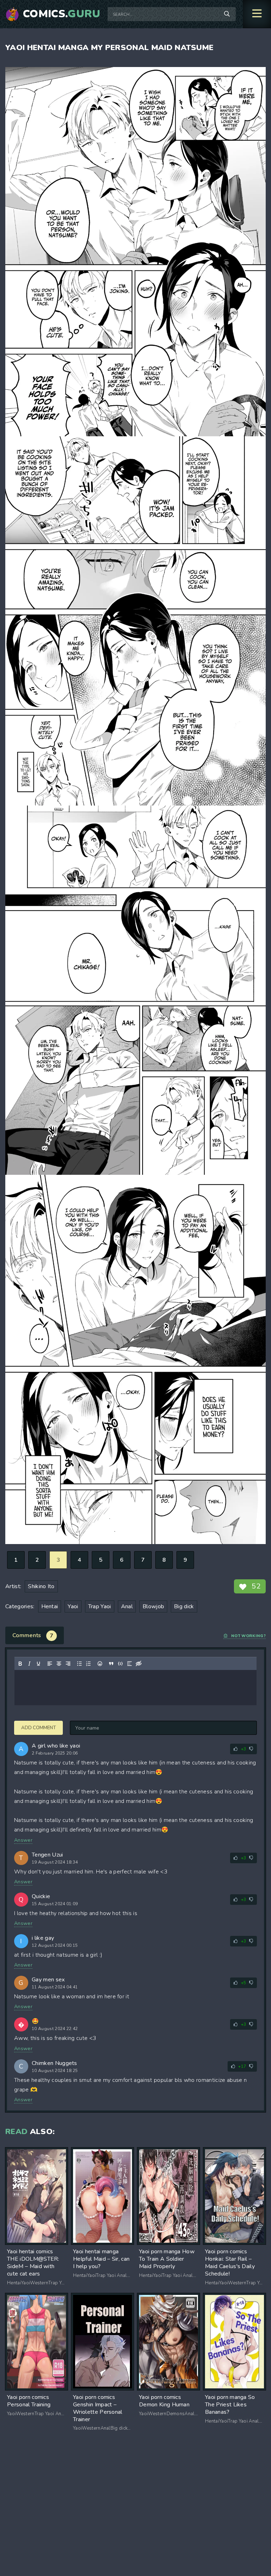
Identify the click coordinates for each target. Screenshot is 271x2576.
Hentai (50, 1606)
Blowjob (153, 1606)
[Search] (227, 14)
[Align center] (59, 1664)
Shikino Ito (41, 1586)
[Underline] (38, 1664)
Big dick (184, 1606)
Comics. (62, 14)
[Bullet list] (79, 1664)
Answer (23, 1840)
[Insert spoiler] (130, 1664)
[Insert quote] (111, 1664)
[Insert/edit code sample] (120, 1664)
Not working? (248, 1636)
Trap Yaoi (100, 1606)
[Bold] (20, 1664)
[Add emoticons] (100, 1664)
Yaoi (73, 1606)
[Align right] (68, 1664)
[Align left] (50, 1664)
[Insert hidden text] (139, 1664)
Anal (127, 1606)
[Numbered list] (89, 1664)
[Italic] (29, 1664)
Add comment (38, 1728)
